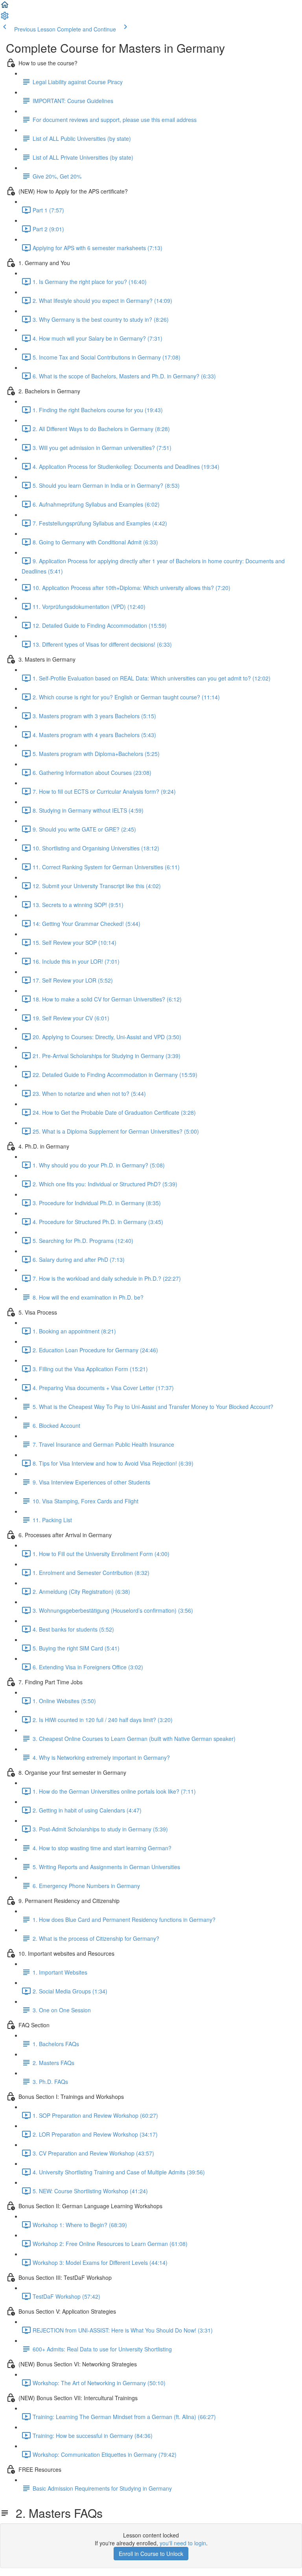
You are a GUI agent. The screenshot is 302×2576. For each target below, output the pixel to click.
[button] (5, 7)
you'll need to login (183, 2543)
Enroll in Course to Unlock (151, 2554)
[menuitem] (5, 18)
